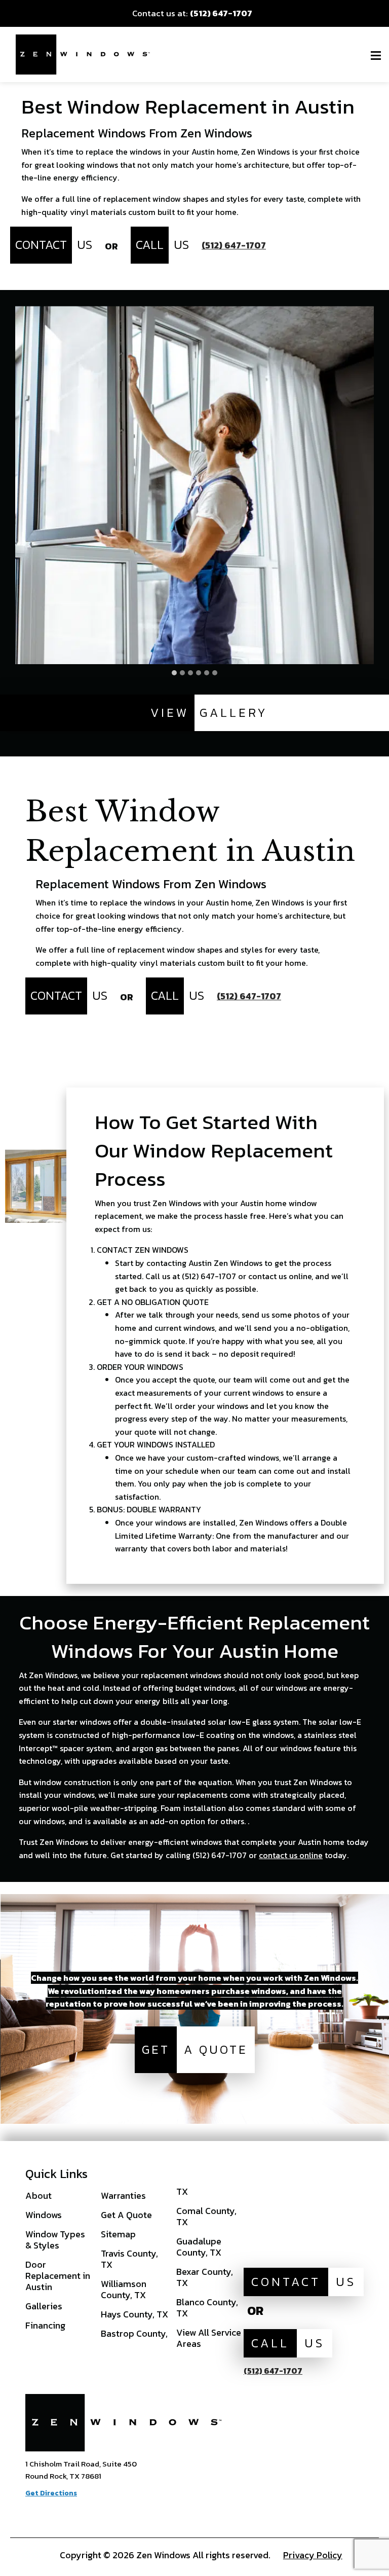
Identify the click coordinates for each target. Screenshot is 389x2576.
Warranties (123, 2196)
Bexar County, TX (205, 2277)
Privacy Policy (313, 2555)
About (38, 2196)
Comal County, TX (206, 2216)
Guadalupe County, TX (199, 2247)
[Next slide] (366, 485)
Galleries (44, 2306)
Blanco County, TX (207, 2308)
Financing (45, 2325)
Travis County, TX (129, 2259)
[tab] (174, 673)
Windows (44, 2215)
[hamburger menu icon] (376, 55)
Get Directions (51, 2493)
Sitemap (118, 2234)
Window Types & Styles (55, 2240)
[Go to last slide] (23, 485)
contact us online (291, 1855)
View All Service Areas (209, 2338)
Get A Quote (126, 2215)
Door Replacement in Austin (58, 2276)
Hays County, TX (134, 2314)
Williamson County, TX (124, 2289)
